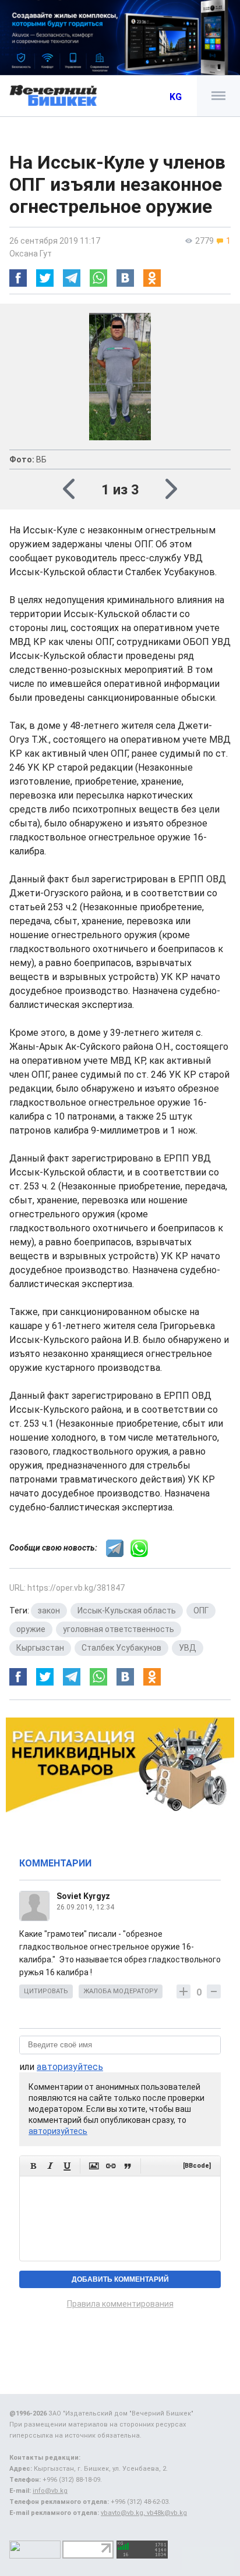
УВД (188, 1648)
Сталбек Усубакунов (121, 1648)
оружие (31, 1629)
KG (176, 97)
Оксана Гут (31, 254)
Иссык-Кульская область (127, 1611)
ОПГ (201, 1611)
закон (49, 1611)
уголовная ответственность (119, 1629)
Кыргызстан (40, 1648)
